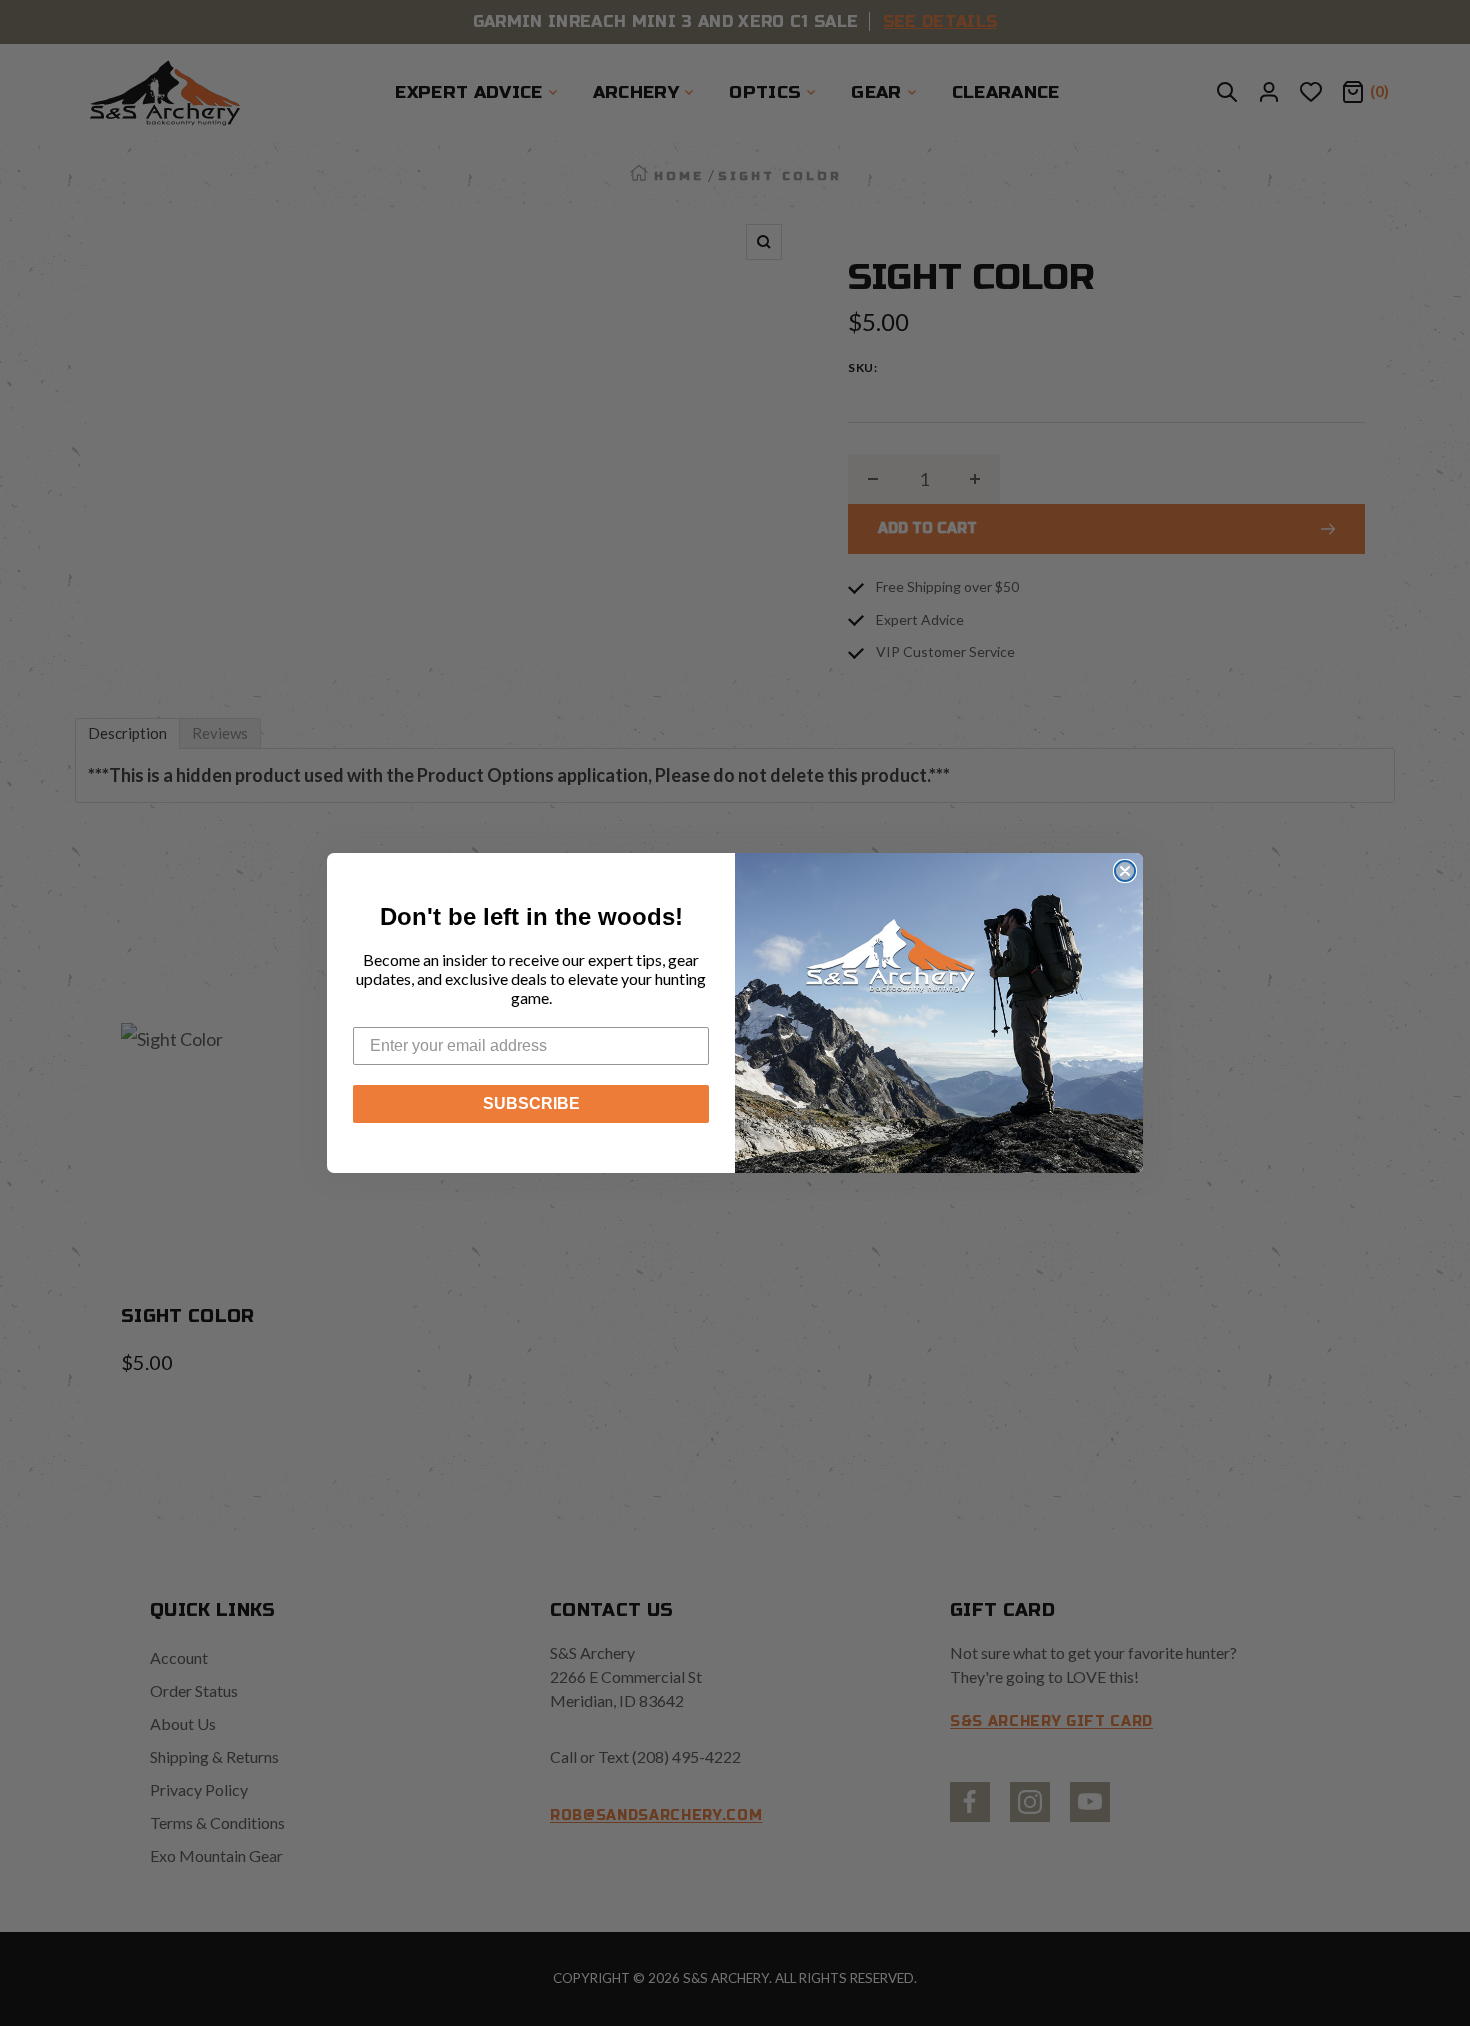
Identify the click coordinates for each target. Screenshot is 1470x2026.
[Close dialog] (1125, 871)
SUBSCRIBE (531, 1103)
